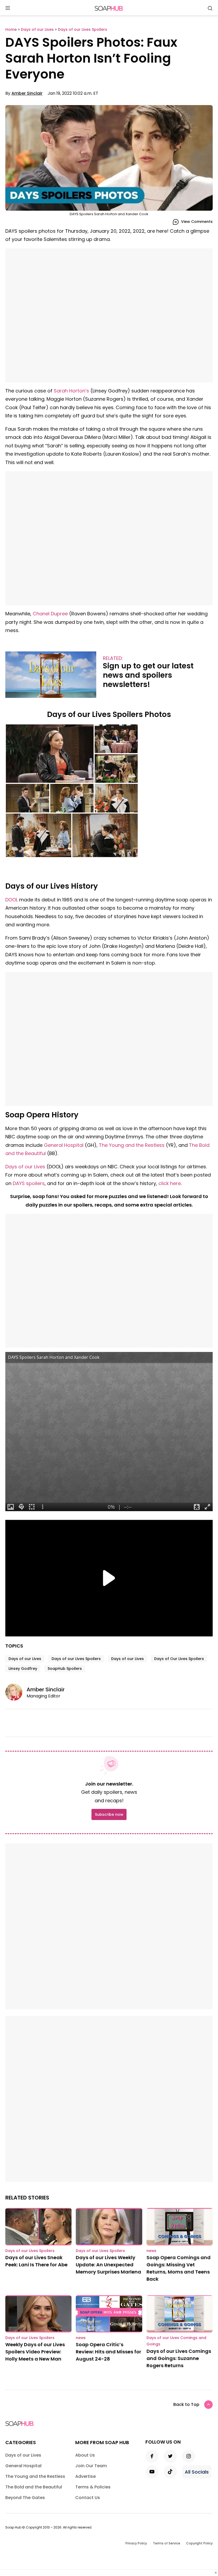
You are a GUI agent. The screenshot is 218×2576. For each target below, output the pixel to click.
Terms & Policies (93, 2487)
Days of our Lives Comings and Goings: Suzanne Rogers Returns (179, 2358)
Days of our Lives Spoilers (76, 1659)
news (151, 2251)
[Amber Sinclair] (16, 1692)
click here (170, 1183)
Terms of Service (167, 2543)
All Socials (197, 2472)
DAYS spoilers (29, 1183)
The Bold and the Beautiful (34, 2487)
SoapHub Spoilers (65, 1669)
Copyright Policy (199, 2543)
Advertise (85, 2476)
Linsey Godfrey (23, 1669)
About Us (85, 2455)
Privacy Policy (136, 2543)
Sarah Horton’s (71, 391)
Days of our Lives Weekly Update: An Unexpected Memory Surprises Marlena (108, 2265)
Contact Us (88, 2498)
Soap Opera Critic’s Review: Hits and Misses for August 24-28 (108, 2352)
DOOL (12, 900)
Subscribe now (109, 1814)
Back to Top (186, 2404)
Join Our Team (91, 2466)
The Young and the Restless (132, 1145)
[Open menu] (8, 8)
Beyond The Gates (25, 2498)
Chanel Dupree (50, 614)
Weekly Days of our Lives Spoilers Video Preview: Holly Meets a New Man (35, 2352)
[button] (50, 754)
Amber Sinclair (27, 93)
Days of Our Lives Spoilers (179, 1659)
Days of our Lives (25, 1167)
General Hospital (64, 1145)
